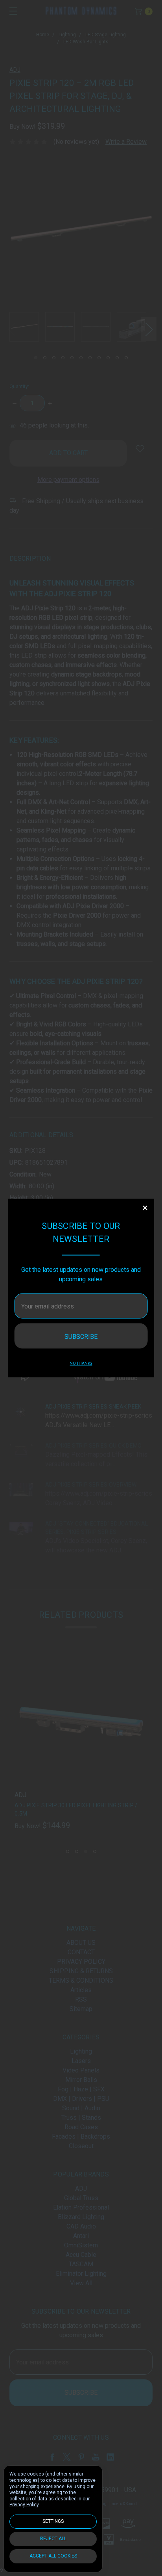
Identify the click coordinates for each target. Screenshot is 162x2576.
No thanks (81, 1363)
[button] (145, 1208)
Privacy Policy (24, 2505)
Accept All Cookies (53, 2556)
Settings (53, 2521)
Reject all (53, 2539)
